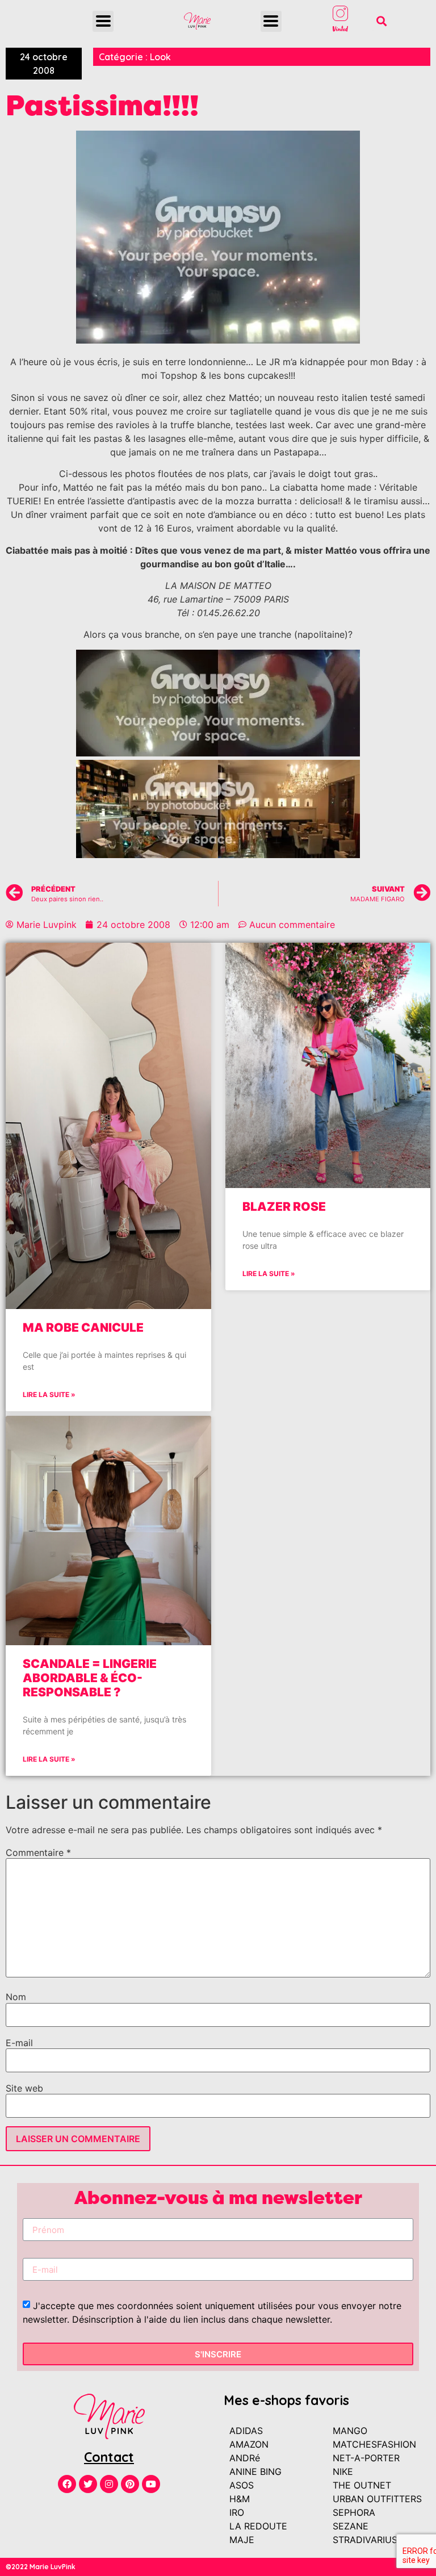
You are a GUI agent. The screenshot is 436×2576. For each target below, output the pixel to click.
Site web (24, 2088)
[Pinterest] (130, 2484)
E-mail (19, 2043)
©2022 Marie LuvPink (41, 2567)
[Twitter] (88, 2484)
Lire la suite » (49, 1394)
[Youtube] (151, 2484)
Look (160, 57)
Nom (16, 1997)
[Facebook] (67, 2484)
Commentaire (38, 1852)
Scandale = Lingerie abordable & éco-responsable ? (90, 1678)
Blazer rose (284, 1207)
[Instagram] (109, 2484)
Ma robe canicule (83, 1327)
